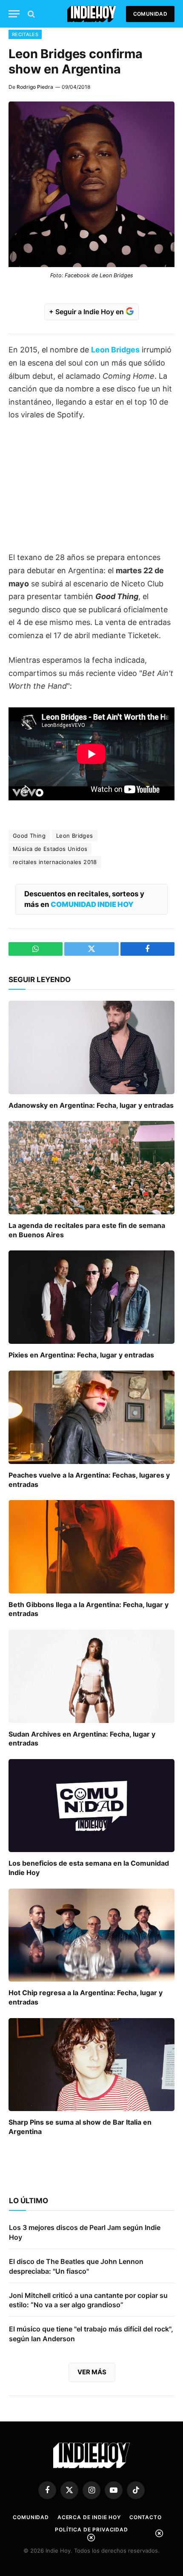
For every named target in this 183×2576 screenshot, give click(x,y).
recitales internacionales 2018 (55, 862)
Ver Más (92, 2372)
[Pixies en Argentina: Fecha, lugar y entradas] (91, 1297)
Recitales (25, 34)
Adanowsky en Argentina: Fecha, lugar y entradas (91, 1105)
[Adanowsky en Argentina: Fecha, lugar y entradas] (91, 1047)
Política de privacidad (91, 2530)
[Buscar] (30, 14)
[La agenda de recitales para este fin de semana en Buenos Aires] (91, 1167)
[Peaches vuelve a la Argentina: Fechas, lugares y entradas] (91, 1417)
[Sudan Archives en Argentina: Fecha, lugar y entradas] (91, 1676)
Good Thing (29, 836)
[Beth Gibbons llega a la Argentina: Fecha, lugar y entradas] (91, 1547)
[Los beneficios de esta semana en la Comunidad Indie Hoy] (91, 1806)
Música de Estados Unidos (50, 849)
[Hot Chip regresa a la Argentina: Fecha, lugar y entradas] (91, 1935)
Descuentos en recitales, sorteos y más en (84, 899)
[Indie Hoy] (92, 14)
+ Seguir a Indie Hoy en (87, 312)
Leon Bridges (75, 836)
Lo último (29, 2201)
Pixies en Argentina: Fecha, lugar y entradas (81, 1355)
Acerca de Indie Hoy (89, 2517)
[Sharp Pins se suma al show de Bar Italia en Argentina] (91, 2065)
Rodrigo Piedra (35, 87)
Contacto (146, 2517)
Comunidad (150, 14)
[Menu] (14, 14)
